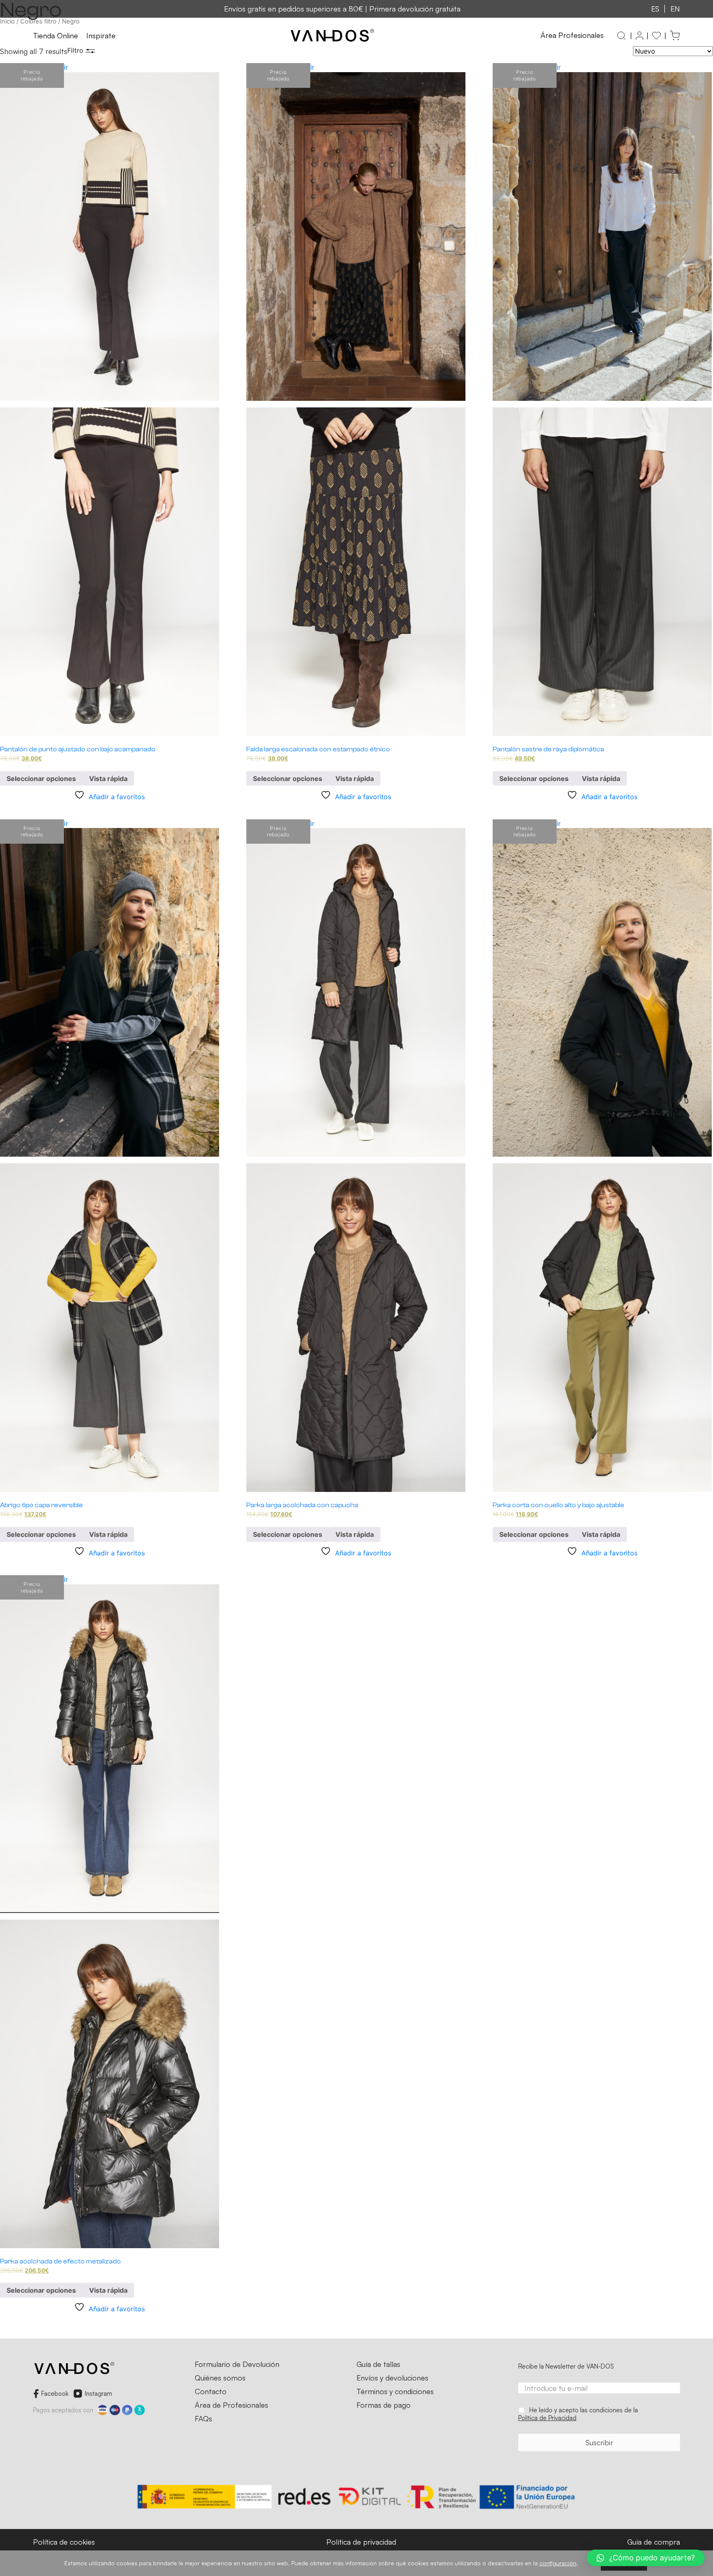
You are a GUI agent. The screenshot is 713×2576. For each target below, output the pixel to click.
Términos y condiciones (395, 2392)
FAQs (203, 2419)
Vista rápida (108, 779)
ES (655, 9)
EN (675, 9)
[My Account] (639, 36)
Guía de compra (654, 2542)
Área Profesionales (572, 35)
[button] (646, 2558)
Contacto (211, 2392)
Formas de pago (384, 2405)
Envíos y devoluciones (392, 2378)
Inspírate (101, 36)
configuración (558, 2563)
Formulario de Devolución (237, 2364)
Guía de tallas (378, 2364)
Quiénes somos (220, 2378)
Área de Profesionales (231, 2405)
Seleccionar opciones (41, 779)
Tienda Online (55, 36)
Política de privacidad (361, 2542)
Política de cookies (64, 2542)
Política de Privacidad (547, 2418)
